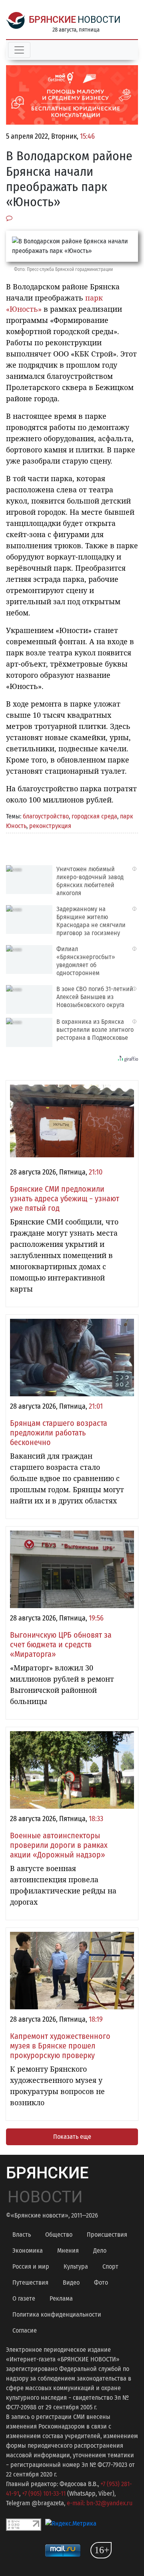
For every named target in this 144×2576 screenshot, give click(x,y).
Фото (101, 2282)
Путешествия (30, 2282)
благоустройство (46, 816)
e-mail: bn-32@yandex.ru (100, 2503)
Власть (22, 2235)
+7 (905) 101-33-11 (44, 2493)
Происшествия (107, 2235)
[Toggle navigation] (19, 50)
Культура (76, 2266)
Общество (59, 2235)
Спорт (110, 2266)
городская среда (94, 816)
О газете (24, 2298)
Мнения (68, 2251)
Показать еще (72, 2137)
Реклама (61, 2298)
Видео (71, 2282)
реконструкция (50, 826)
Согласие (25, 2330)
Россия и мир (31, 2266)
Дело (100, 2251)
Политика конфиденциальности (57, 2314)
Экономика (28, 2251)
